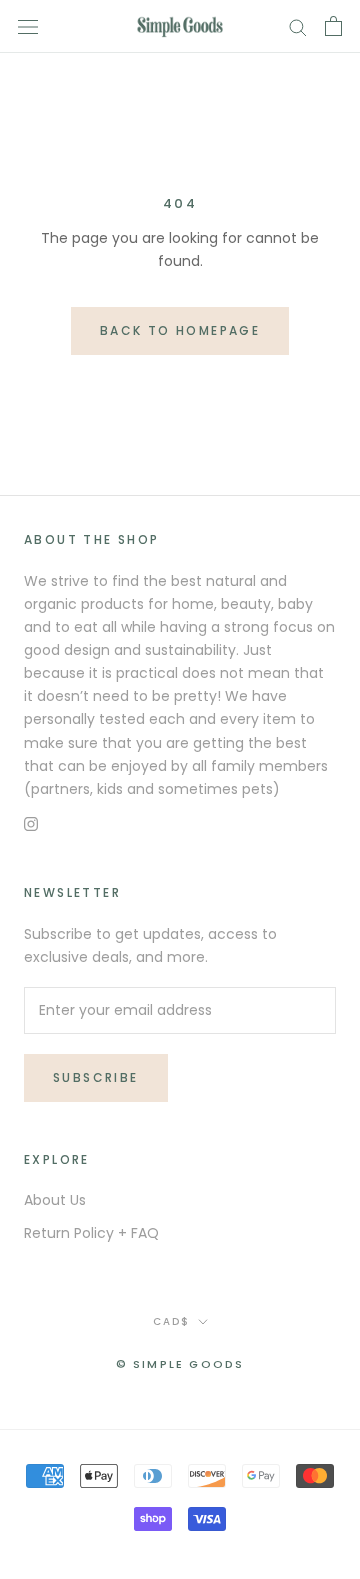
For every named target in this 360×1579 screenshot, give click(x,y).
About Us (55, 1200)
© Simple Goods (180, 1364)
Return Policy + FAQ (91, 1233)
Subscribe (96, 1077)
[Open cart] (333, 26)
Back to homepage (180, 330)
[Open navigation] (28, 26)
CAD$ (171, 1321)
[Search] (298, 26)
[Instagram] (31, 823)
